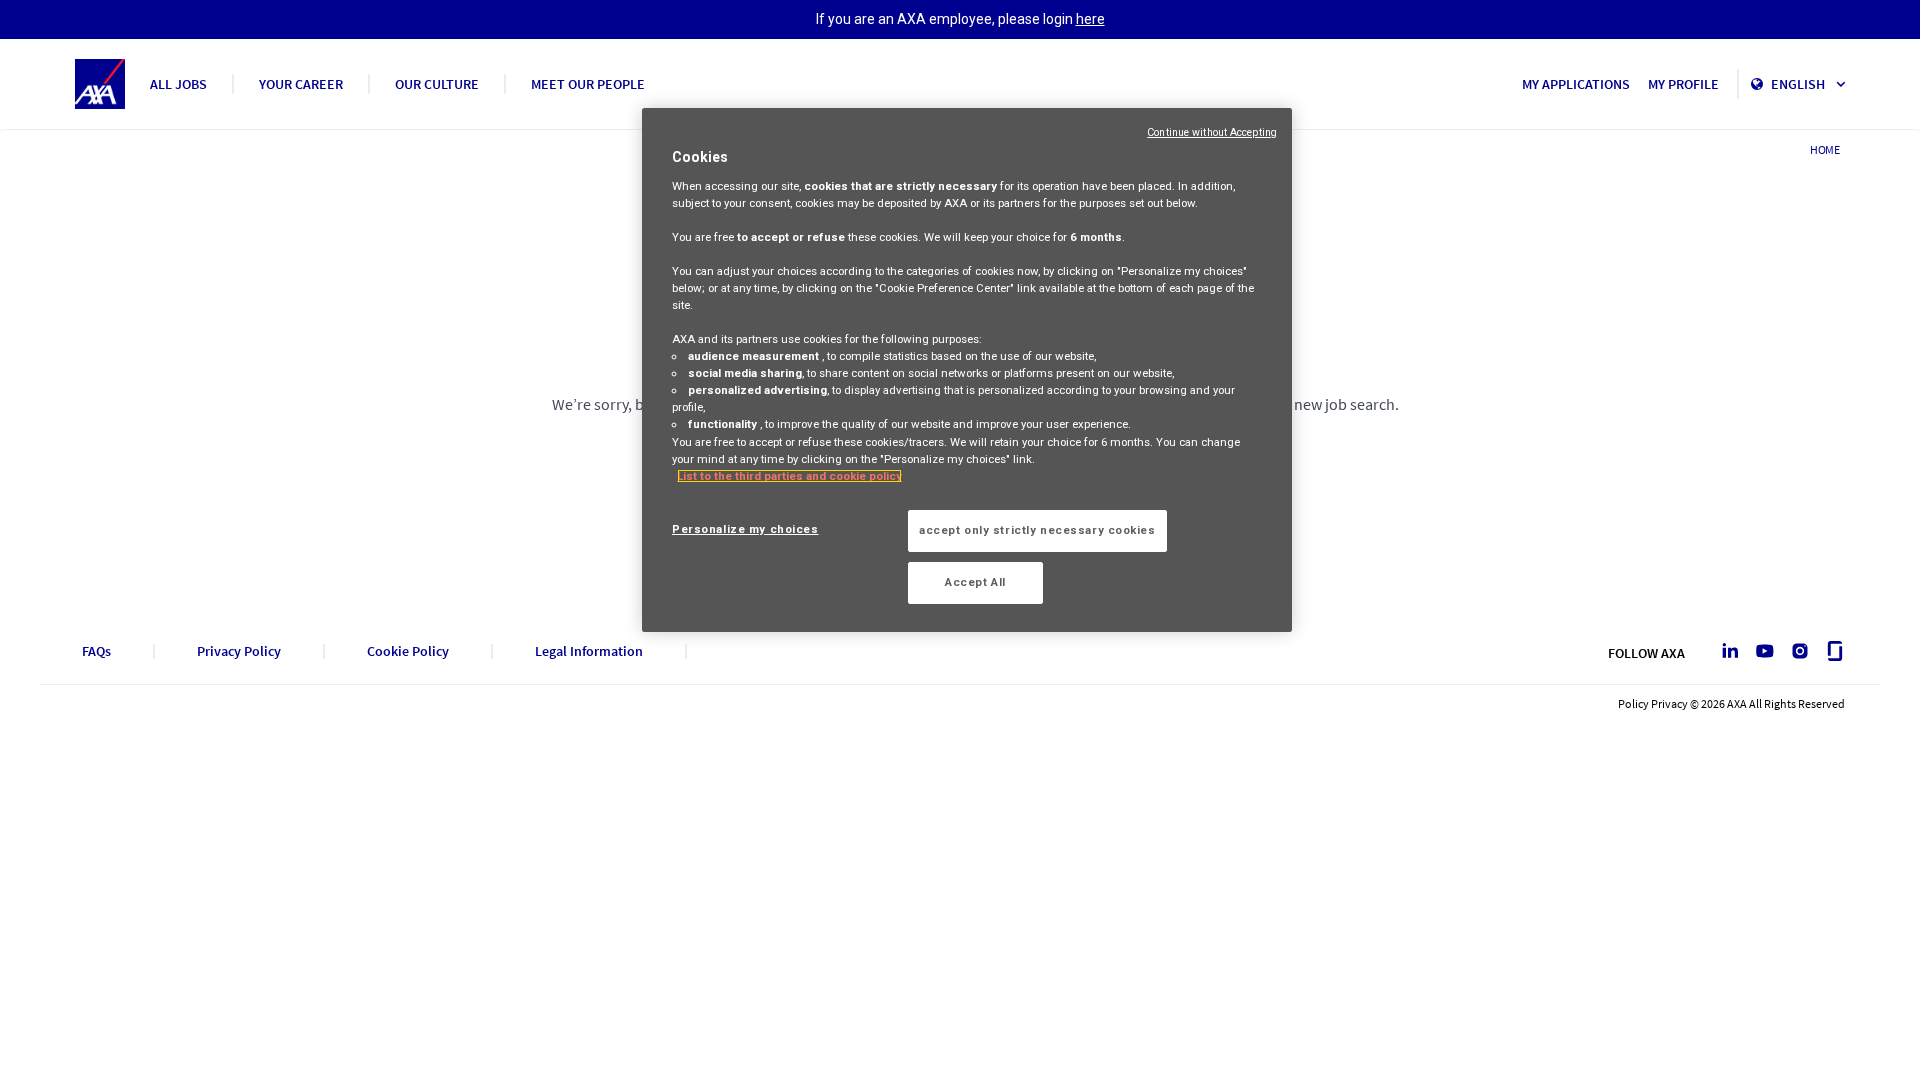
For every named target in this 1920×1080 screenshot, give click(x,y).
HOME (1825, 149)
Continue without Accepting (1212, 132)
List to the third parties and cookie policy (789, 476)
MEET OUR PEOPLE (588, 84)
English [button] (1799, 84)
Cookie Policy (408, 651)
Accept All (975, 582)
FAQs (96, 651)
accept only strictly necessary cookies (1037, 530)
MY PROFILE (1683, 84)
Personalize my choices (745, 529)
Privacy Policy (239, 651)
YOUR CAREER (301, 84)
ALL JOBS (178, 84)
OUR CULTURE (437, 84)
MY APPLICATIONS (1576, 84)
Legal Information (589, 651)
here (1090, 19)
